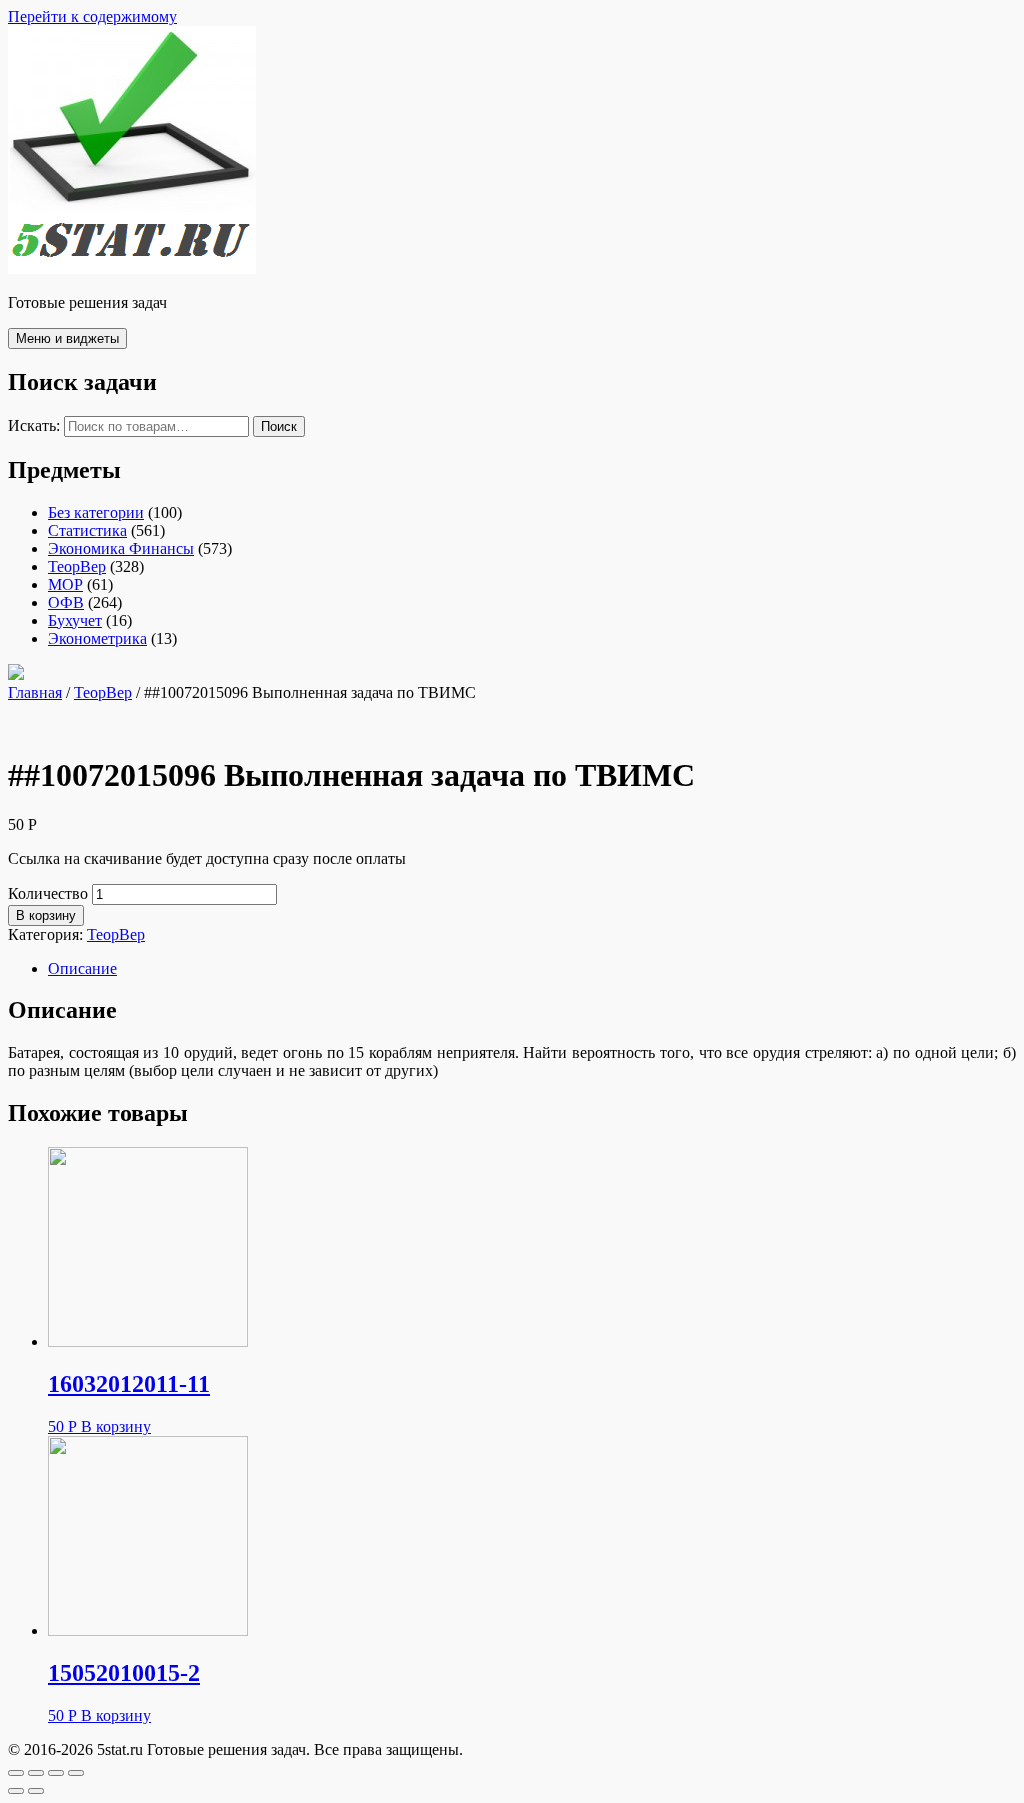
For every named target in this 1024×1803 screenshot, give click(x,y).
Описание (82, 968)
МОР (65, 584)
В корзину (46, 915)
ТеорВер (77, 566)
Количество (48, 893)
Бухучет (75, 620)
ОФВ (66, 602)
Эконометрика (97, 638)
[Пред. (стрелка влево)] (16, 1791)
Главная (35, 692)
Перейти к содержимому (92, 16)
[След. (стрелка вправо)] (36, 1791)
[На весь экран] (56, 1773)
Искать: (34, 425)
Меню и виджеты (67, 338)
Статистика (87, 530)
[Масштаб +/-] (76, 1773)
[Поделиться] (36, 1773)
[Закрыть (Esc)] (16, 1773)
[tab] (532, 969)
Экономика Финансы (121, 548)
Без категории (96, 512)
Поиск (279, 426)
